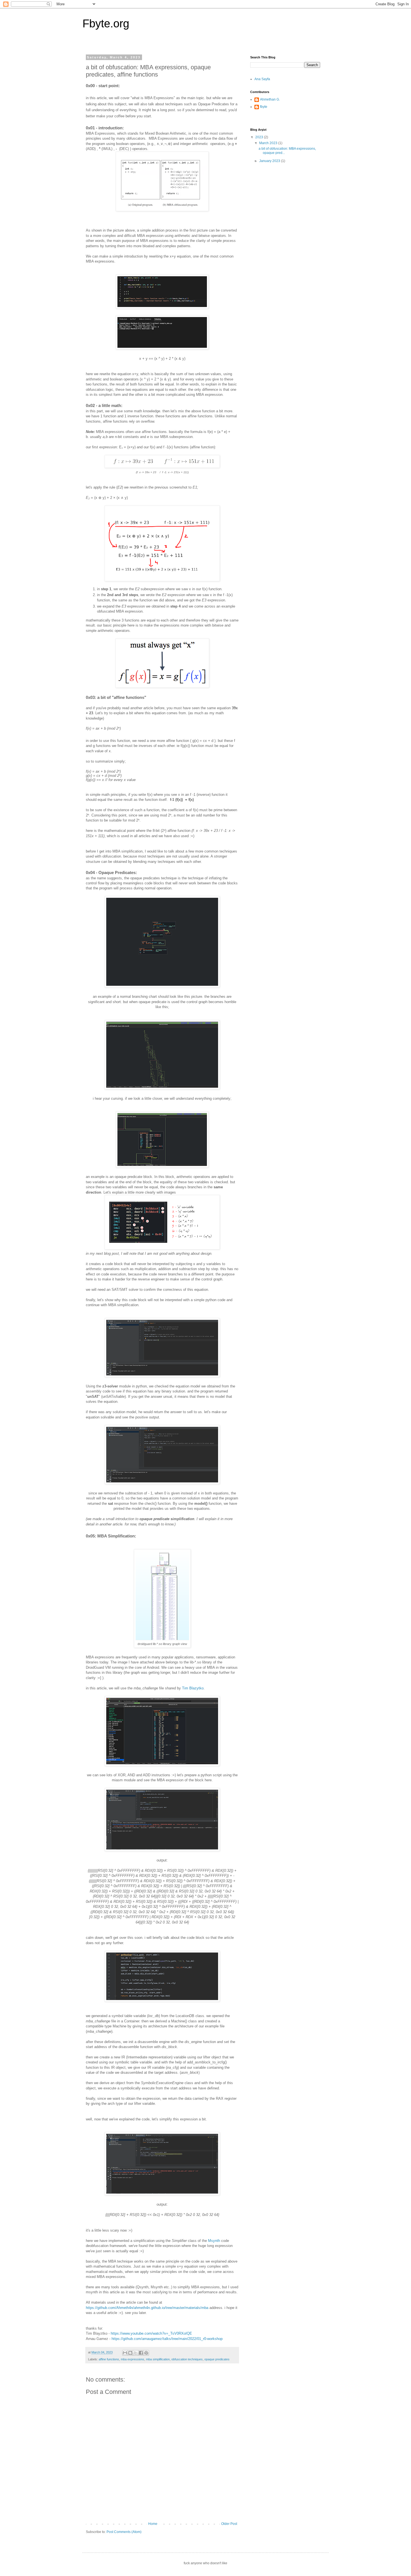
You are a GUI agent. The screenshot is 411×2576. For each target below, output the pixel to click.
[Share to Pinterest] (146, 2353)
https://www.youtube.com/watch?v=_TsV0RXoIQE (151, 2333)
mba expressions (133, 2359)
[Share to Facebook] (141, 2353)
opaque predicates (217, 2359)
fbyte (264, 107)
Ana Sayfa (262, 79)
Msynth (214, 2241)
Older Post (229, 2524)
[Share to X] (136, 2353)
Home (153, 2524)
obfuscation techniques (187, 2359)
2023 (260, 137)
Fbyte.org (106, 23)
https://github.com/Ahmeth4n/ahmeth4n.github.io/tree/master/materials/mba (147, 2308)
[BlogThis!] (130, 2353)
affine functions (109, 2359)
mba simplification (158, 2359)
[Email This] (125, 2353)
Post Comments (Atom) (124, 2532)
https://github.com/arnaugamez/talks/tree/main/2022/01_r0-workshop (167, 2339)
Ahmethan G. (270, 99)
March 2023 (269, 143)
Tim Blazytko (193, 1688)
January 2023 (270, 161)
